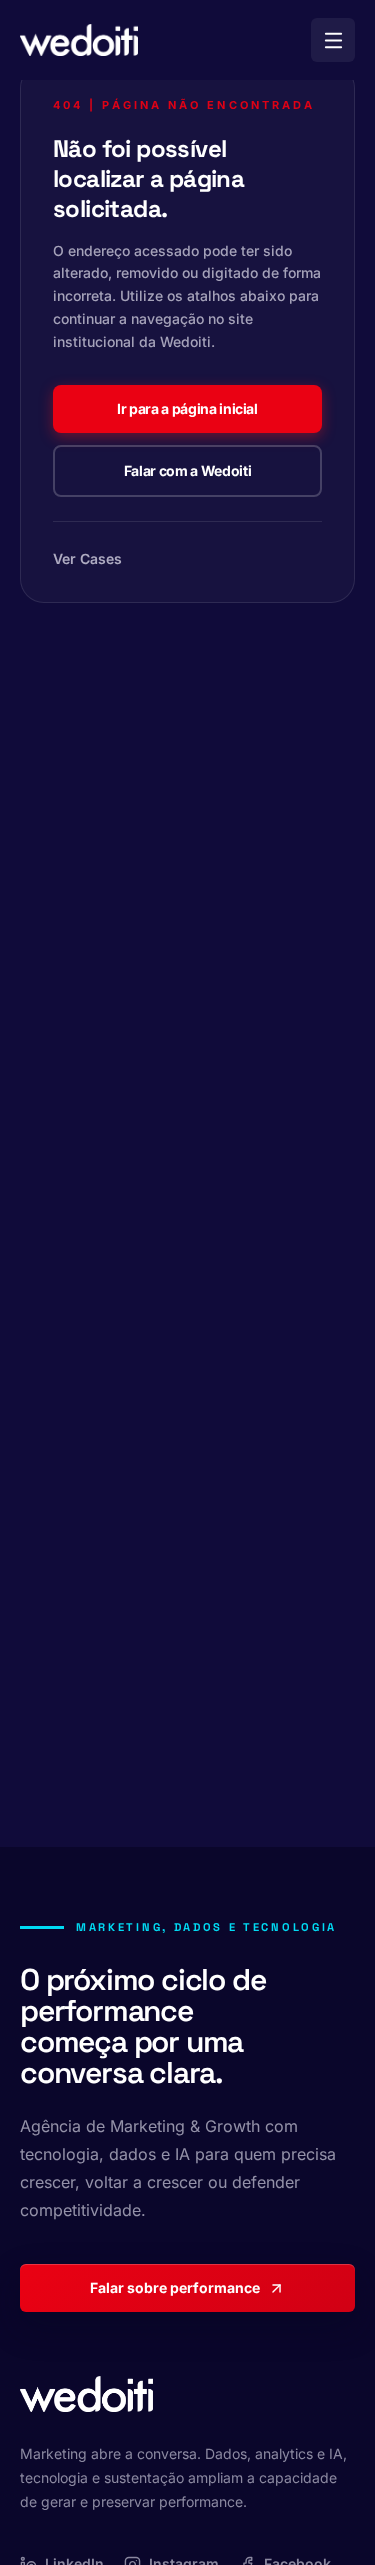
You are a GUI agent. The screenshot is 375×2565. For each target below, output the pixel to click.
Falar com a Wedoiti (187, 470)
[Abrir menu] (333, 40)
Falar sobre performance (175, 2287)
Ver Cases (87, 558)
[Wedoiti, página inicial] (79, 40)
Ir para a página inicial (187, 408)
